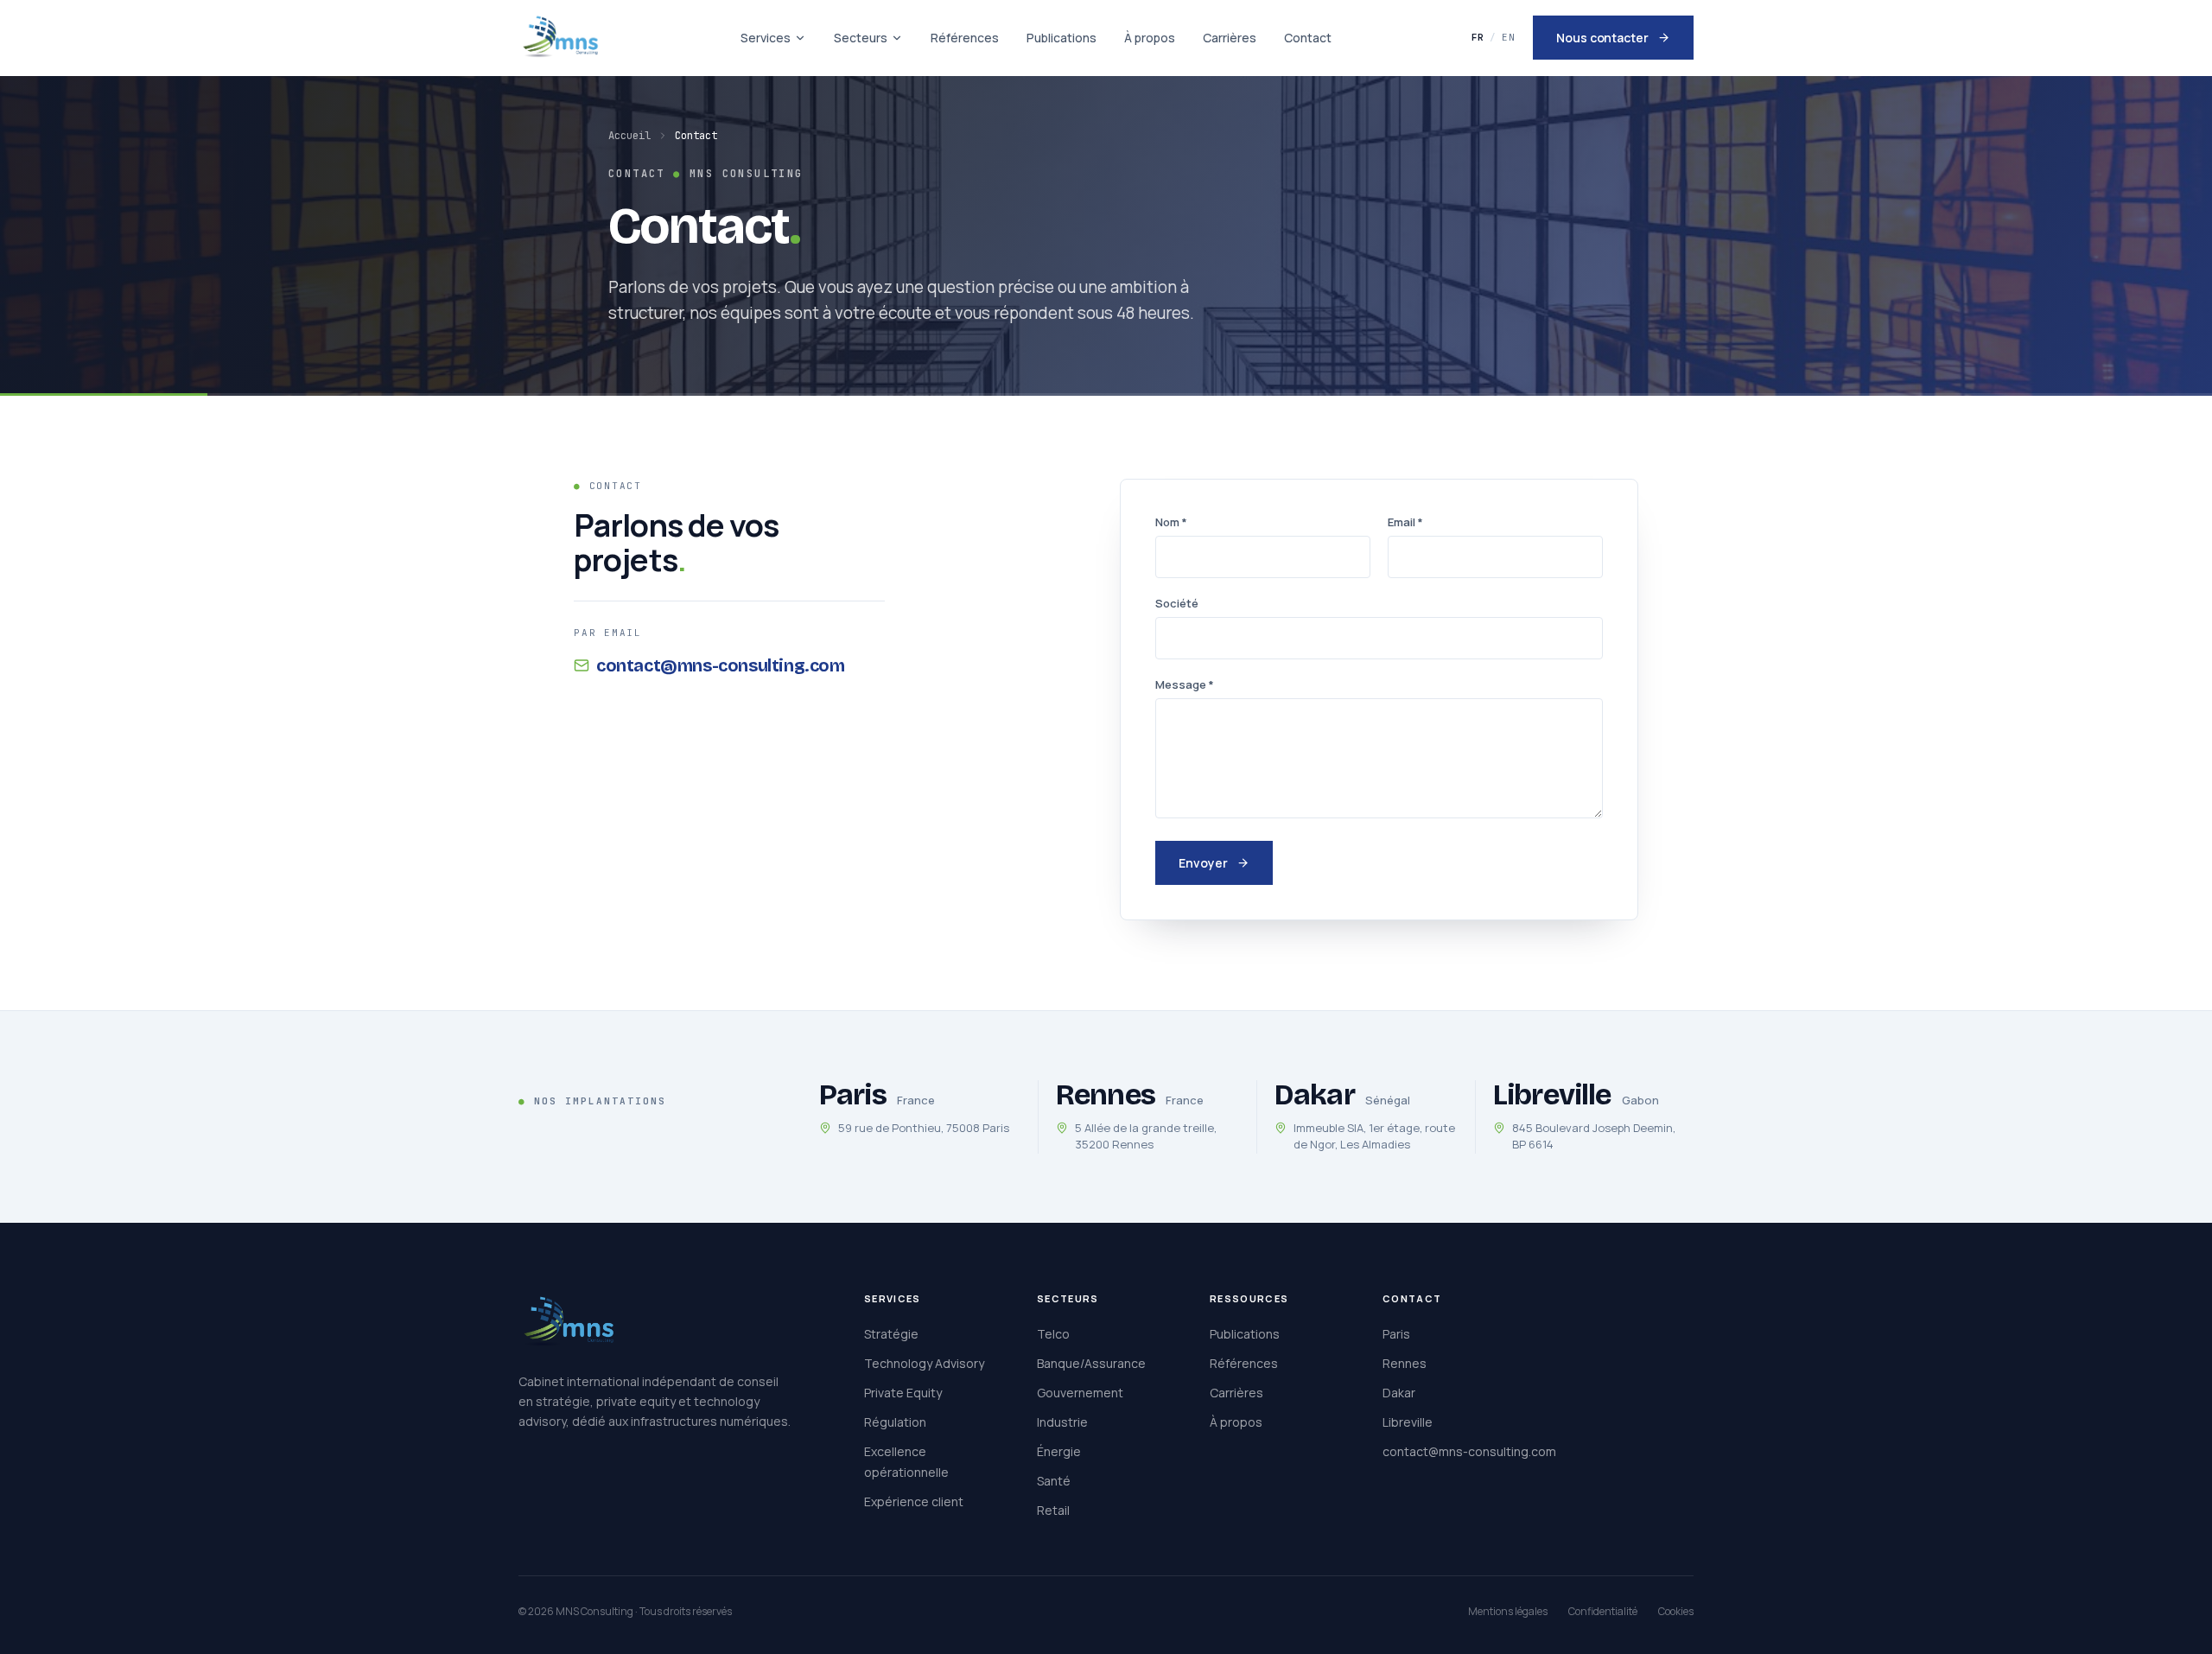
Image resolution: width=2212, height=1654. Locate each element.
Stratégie (891, 1334)
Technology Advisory (924, 1363)
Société (1177, 603)
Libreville (1408, 1422)
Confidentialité (1603, 1611)
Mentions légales (1508, 1611)
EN (1509, 37)
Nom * (1171, 522)
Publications (1062, 38)
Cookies (1676, 1611)
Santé (1054, 1481)
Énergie (1059, 1451)
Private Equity (903, 1393)
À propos (1150, 38)
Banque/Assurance (1091, 1363)
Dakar (1399, 1393)
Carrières (1230, 38)
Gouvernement (1080, 1393)
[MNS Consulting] (560, 38)
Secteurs (861, 38)
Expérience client (914, 1501)
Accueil (629, 136)
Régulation (895, 1422)
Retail (1053, 1510)
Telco (1053, 1334)
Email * (1405, 522)
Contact (1308, 38)
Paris (1396, 1334)
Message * (1185, 684)
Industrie (1062, 1422)
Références (965, 38)
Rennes (1405, 1363)
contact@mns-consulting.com (721, 665)
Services (766, 38)
